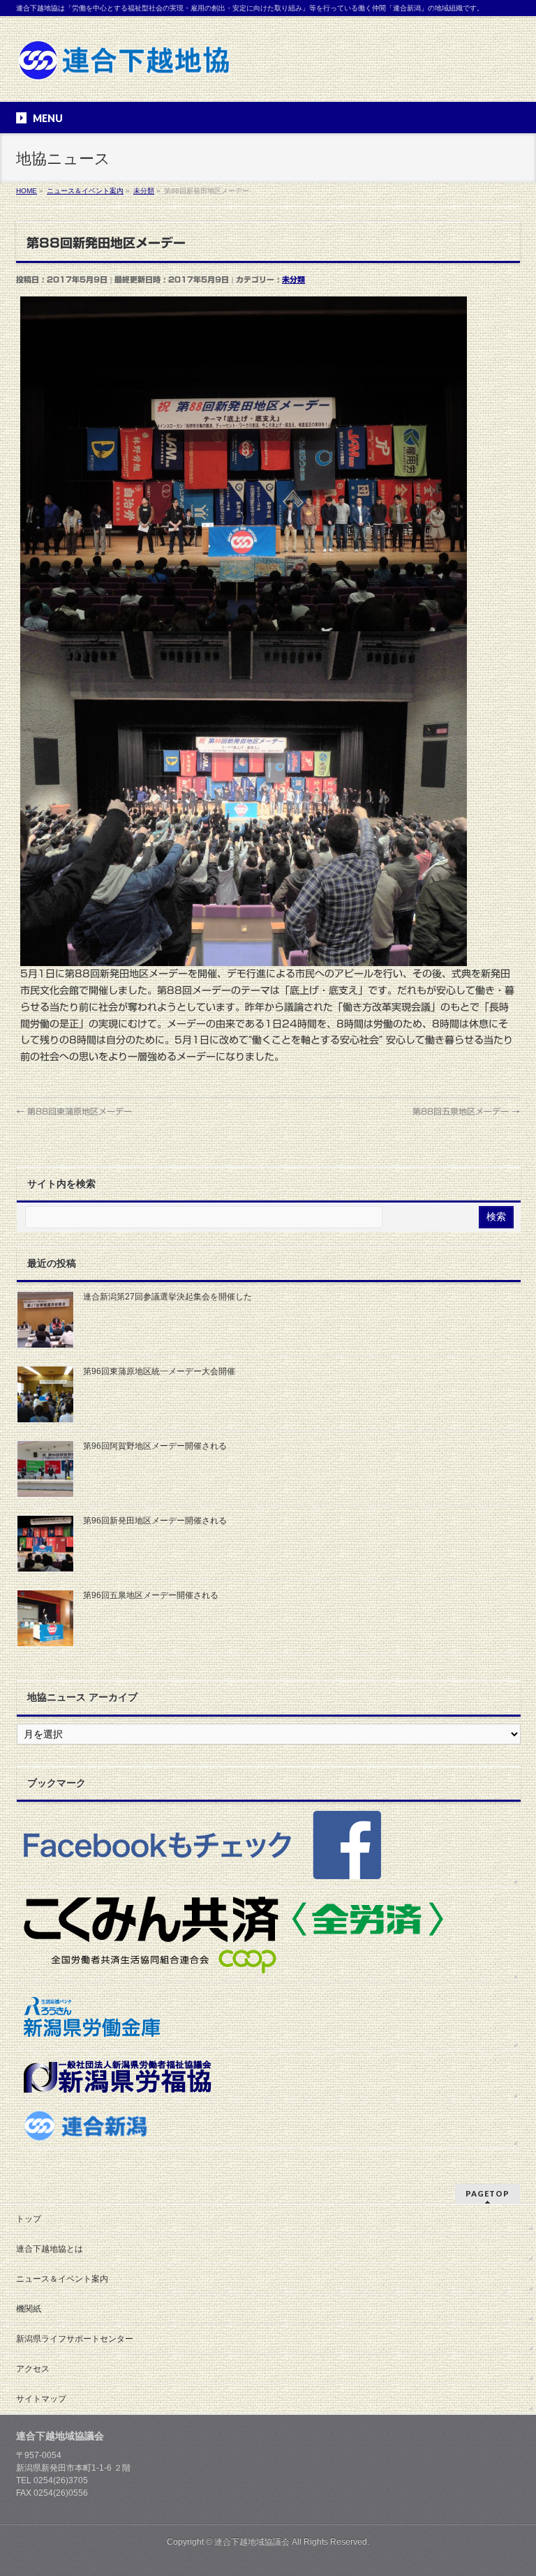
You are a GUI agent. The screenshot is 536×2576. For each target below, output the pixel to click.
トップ (29, 2219)
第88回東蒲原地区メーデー (74, 1111)
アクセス (33, 2369)
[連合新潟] (269, 2125)
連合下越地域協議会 (252, 2542)
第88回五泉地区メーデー (466, 1111)
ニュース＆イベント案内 (62, 2279)
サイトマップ (41, 2399)
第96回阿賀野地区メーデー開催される (155, 1446)
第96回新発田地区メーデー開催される (155, 1521)
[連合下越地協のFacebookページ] (269, 1844)
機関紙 (29, 2309)
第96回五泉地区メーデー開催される (151, 1595)
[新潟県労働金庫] (269, 2016)
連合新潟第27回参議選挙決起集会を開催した (167, 1297)
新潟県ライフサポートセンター (75, 2339)
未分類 (293, 279)
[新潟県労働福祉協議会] (269, 2076)
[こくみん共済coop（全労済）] (269, 1935)
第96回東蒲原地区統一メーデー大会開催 (159, 1371)
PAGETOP (487, 2193)
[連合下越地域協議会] (124, 65)
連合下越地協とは (50, 2249)
